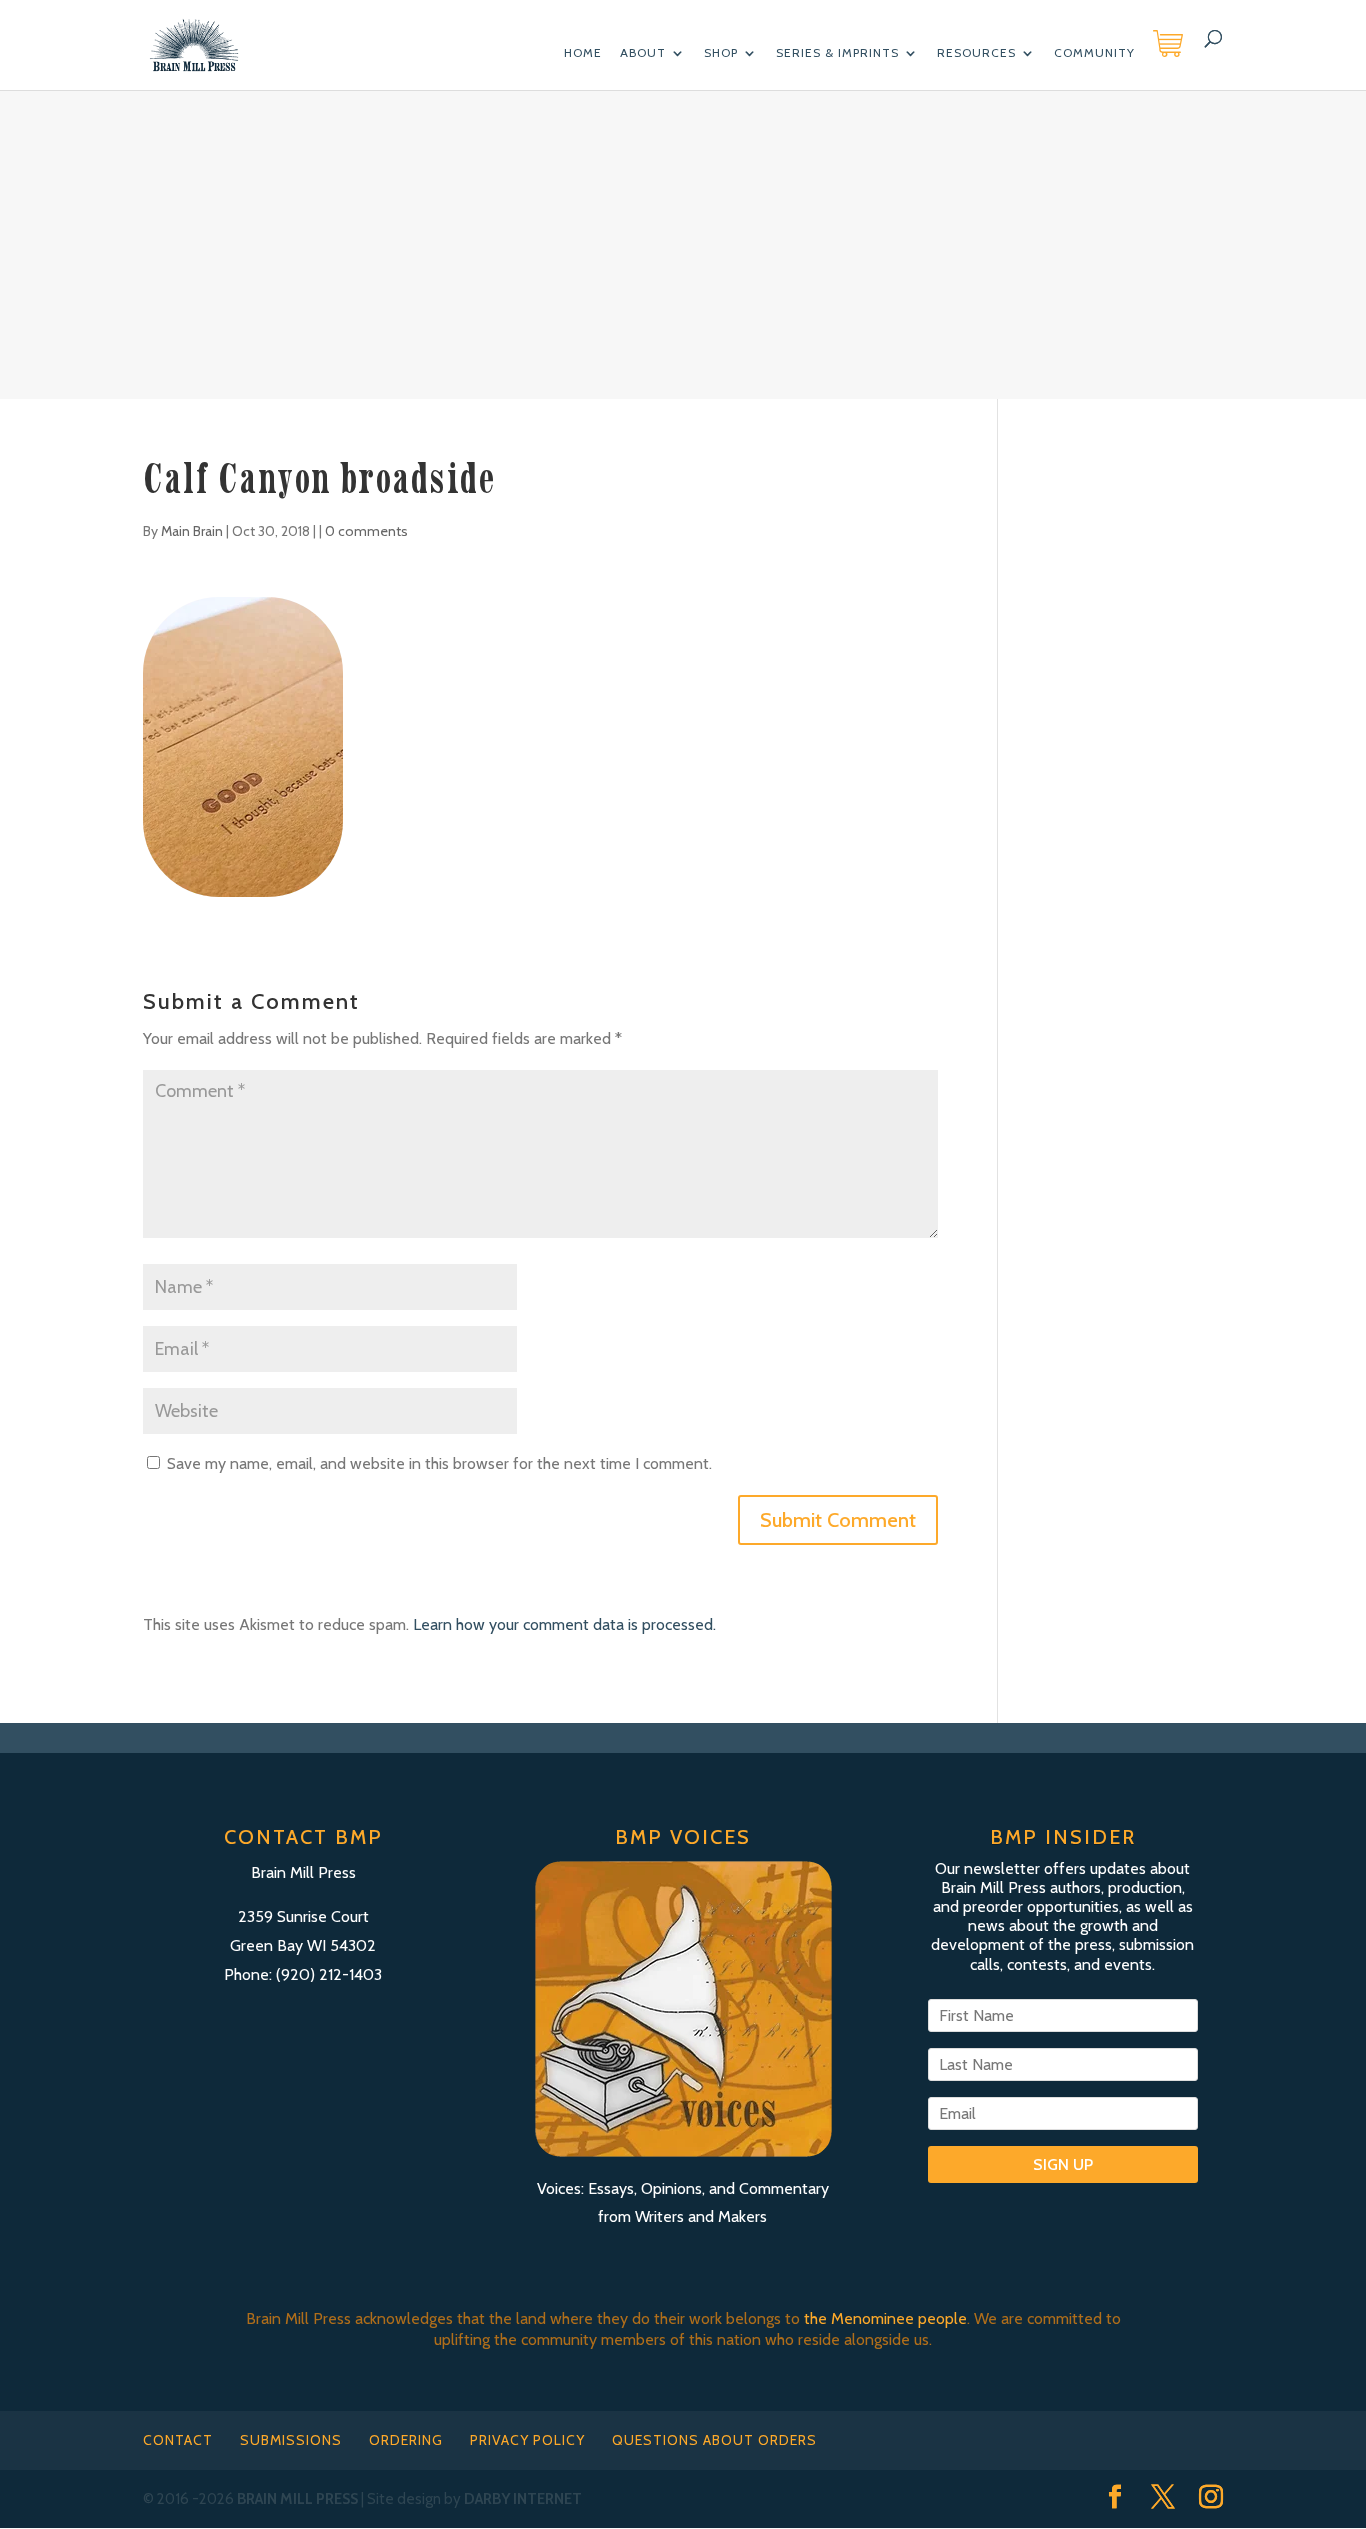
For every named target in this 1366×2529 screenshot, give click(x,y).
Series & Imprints (837, 53)
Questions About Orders (714, 2440)
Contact (178, 2440)
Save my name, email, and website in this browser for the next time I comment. (439, 1463)
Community (1094, 53)
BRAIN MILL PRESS (297, 2499)
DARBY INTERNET (523, 2499)
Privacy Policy (527, 2440)
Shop (721, 53)
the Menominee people (885, 2318)
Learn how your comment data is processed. (564, 1624)
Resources (976, 53)
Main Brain (192, 531)
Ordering (406, 2440)
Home (583, 53)
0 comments (366, 531)
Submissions (291, 2440)
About (643, 53)
